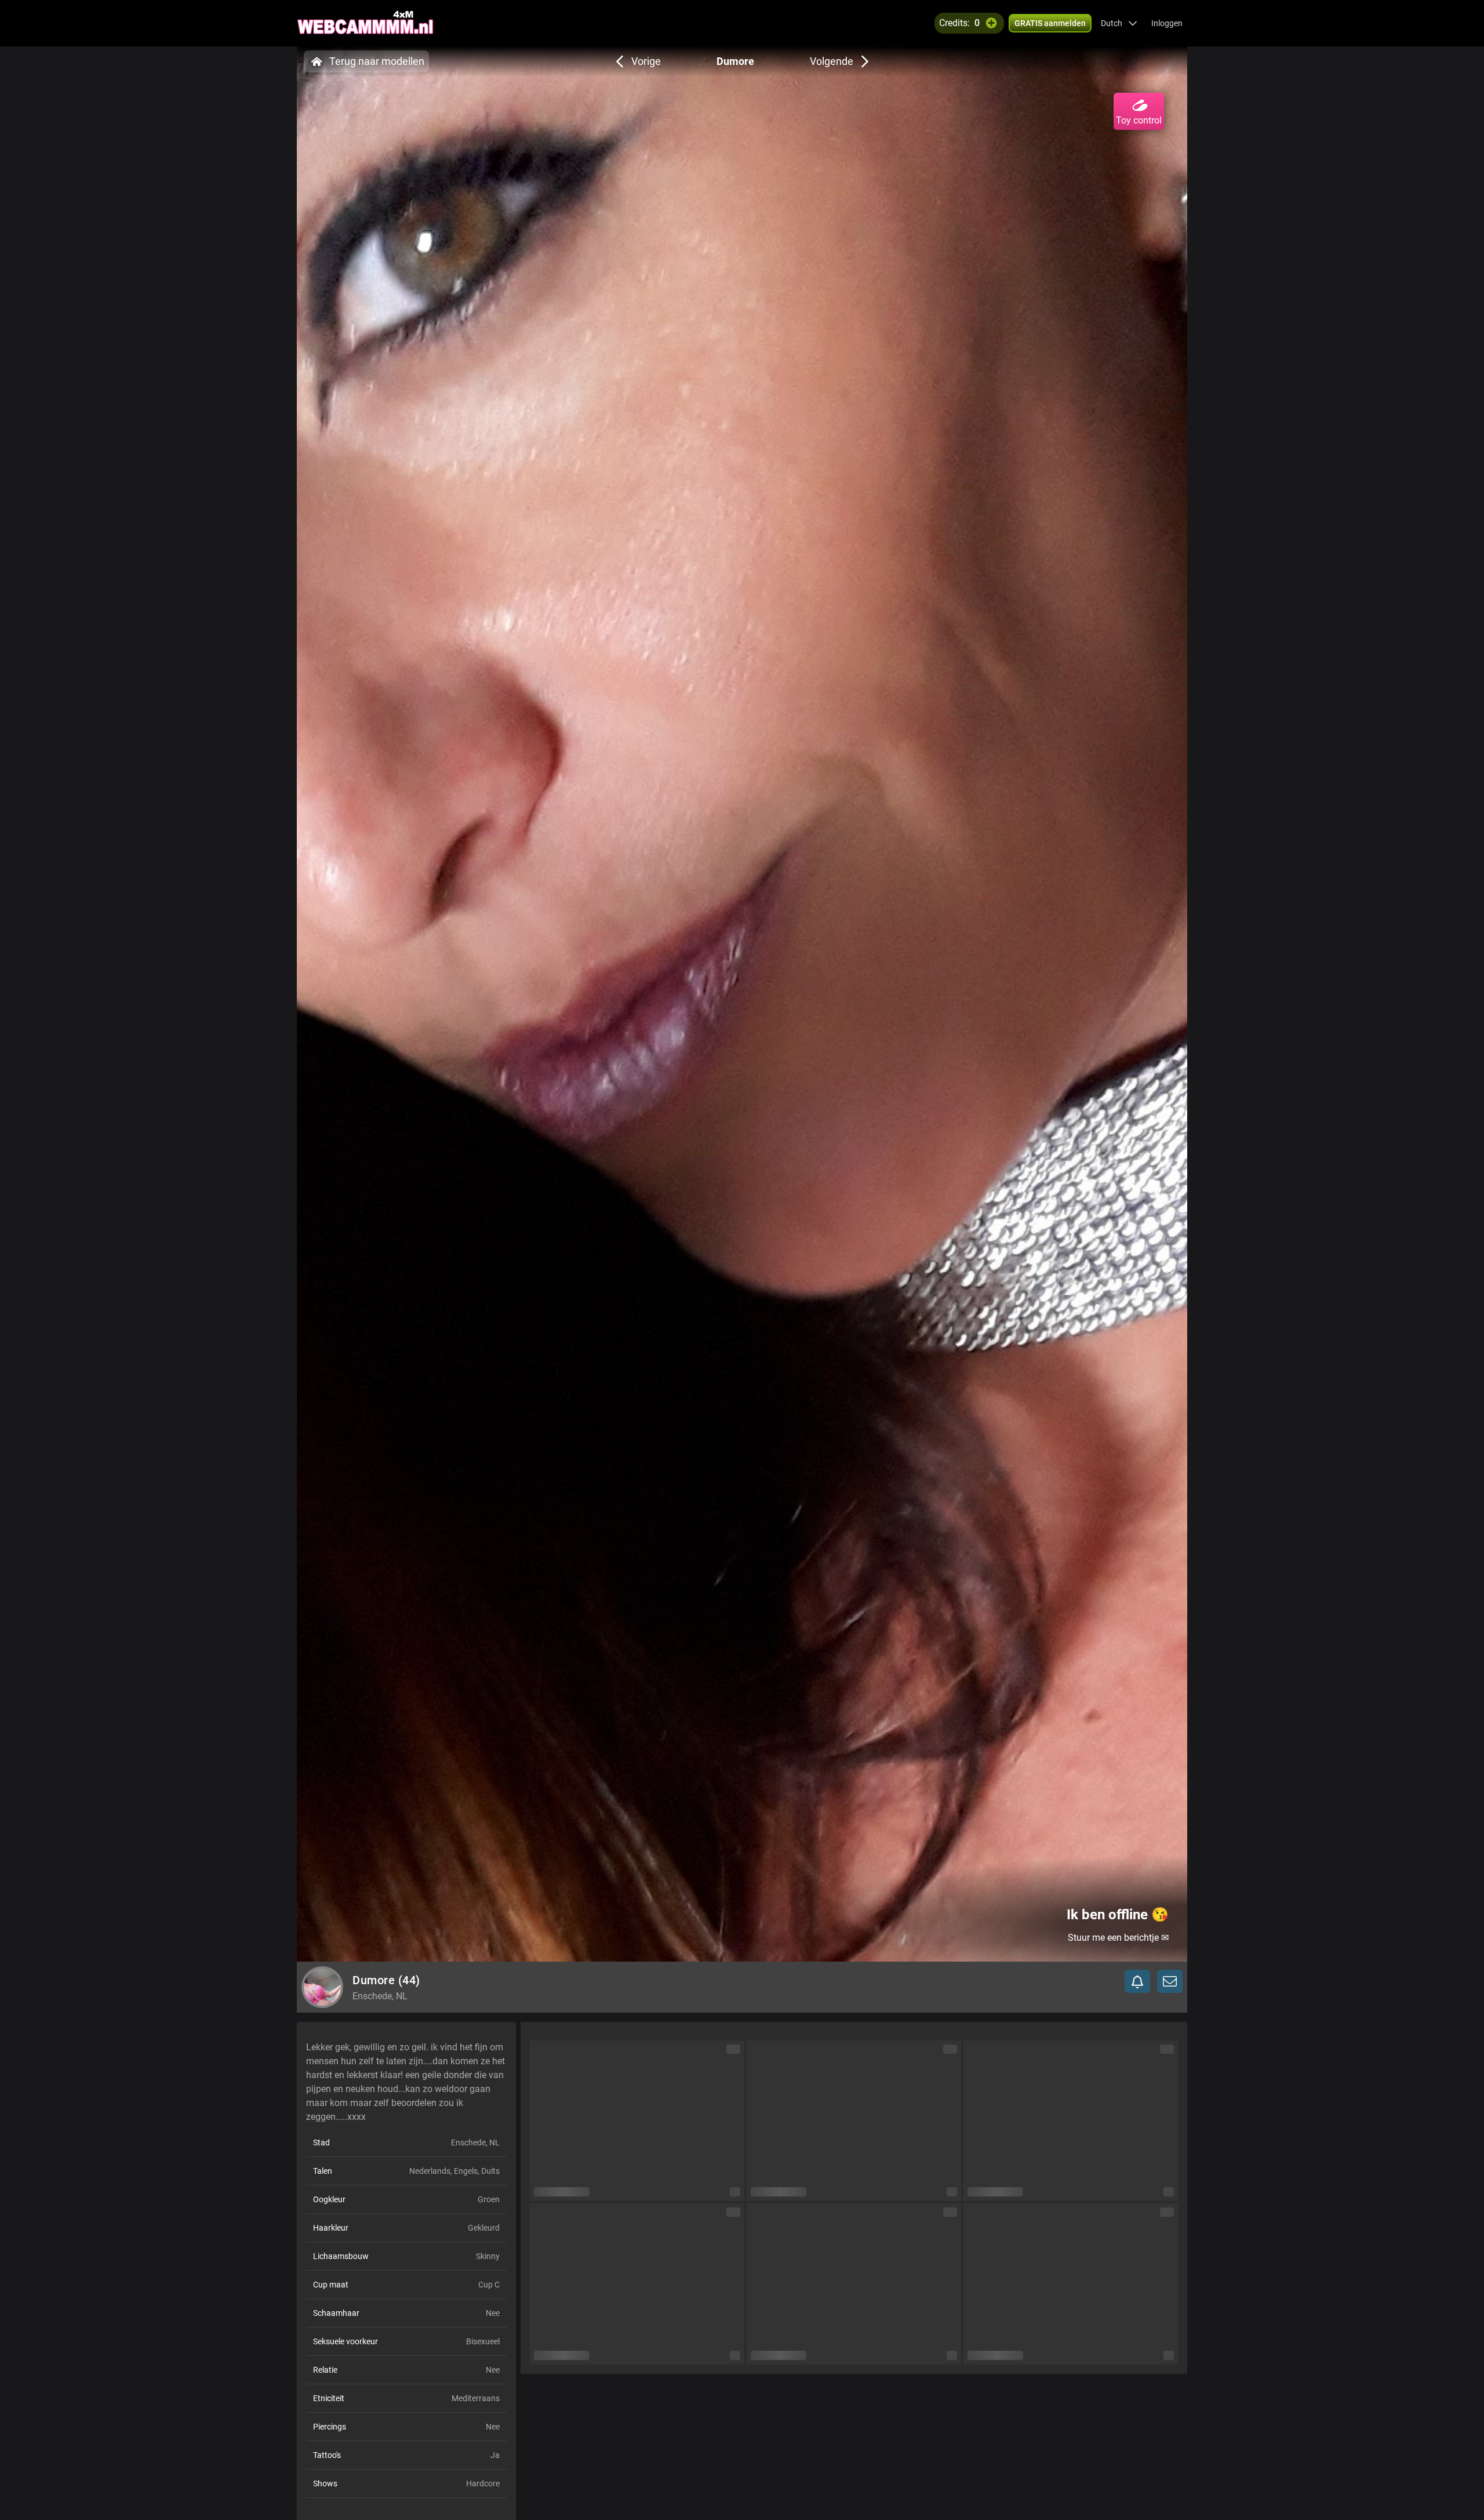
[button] (1119, 23)
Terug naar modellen (377, 61)
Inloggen (1167, 23)
